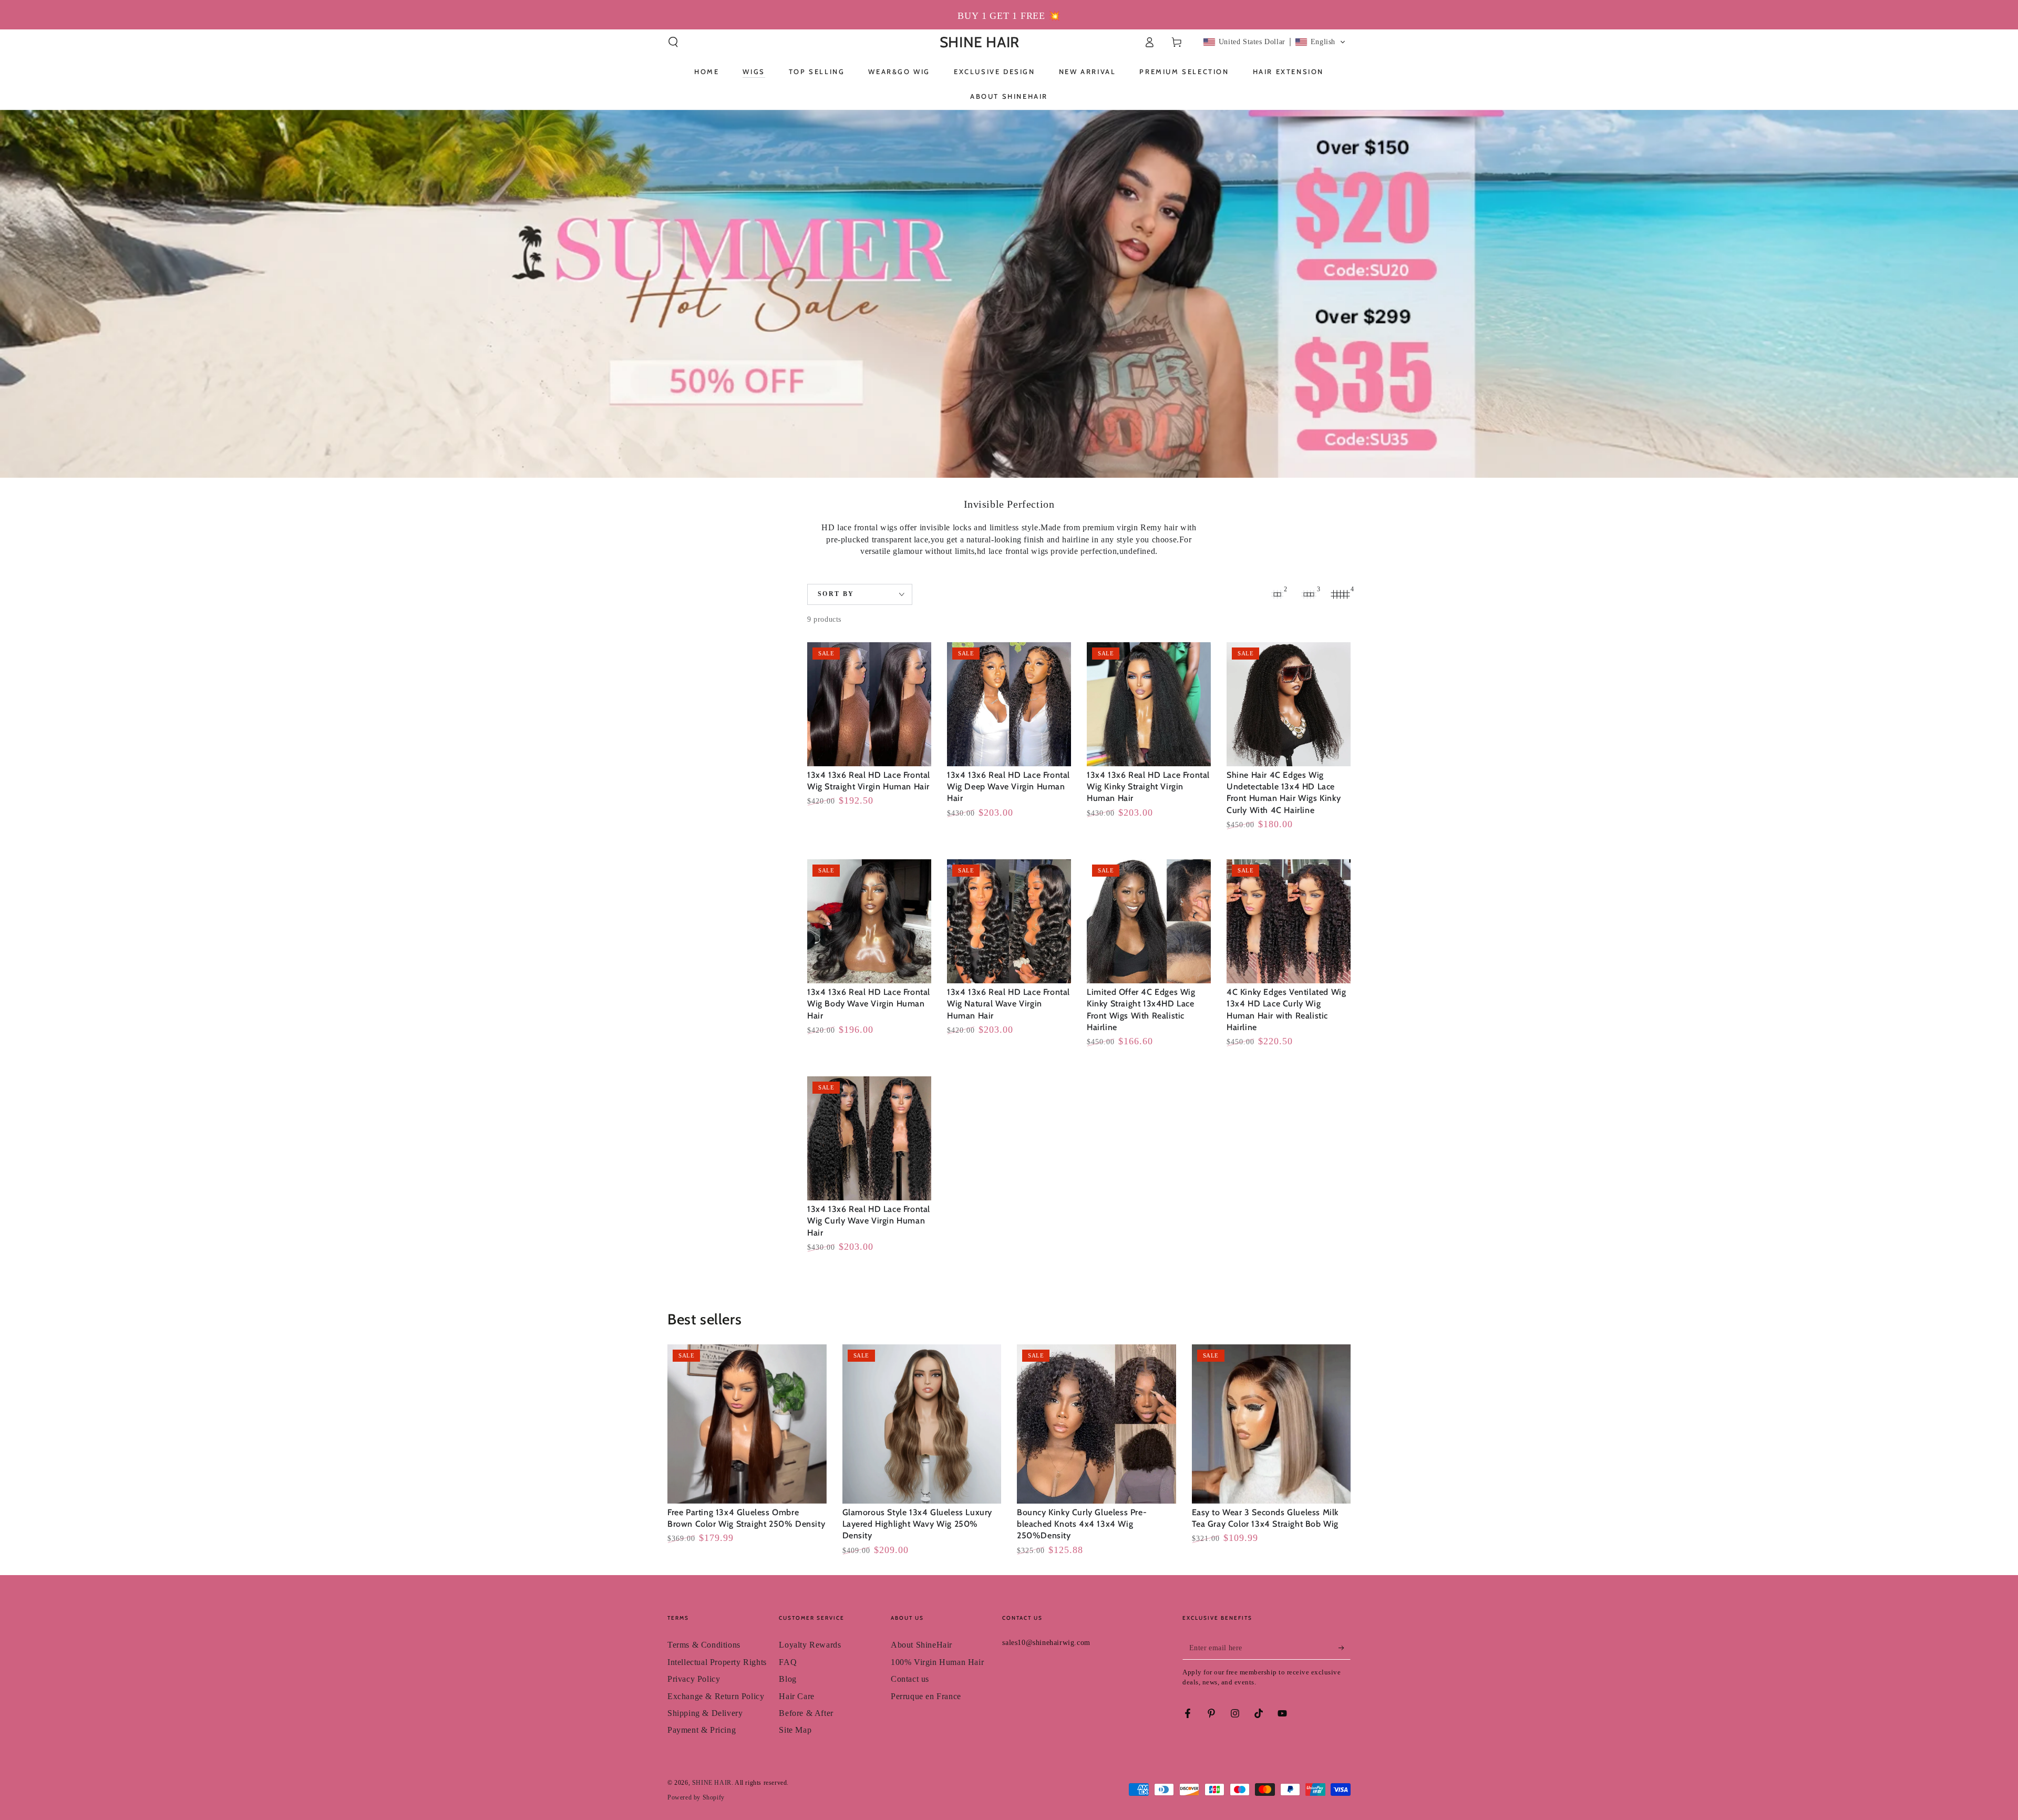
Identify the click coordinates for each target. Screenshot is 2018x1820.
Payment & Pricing (702, 1730)
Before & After (806, 1713)
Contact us (910, 1679)
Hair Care (796, 1696)
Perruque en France (926, 1696)
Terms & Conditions (704, 1645)
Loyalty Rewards (810, 1645)
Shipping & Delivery (705, 1713)
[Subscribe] (1345, 1648)
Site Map (795, 1730)
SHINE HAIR (712, 1783)
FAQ (788, 1662)
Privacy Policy (694, 1679)
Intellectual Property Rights (717, 1662)
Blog (787, 1679)
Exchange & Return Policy (716, 1696)
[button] (673, 42)
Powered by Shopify (696, 1797)
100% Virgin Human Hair (937, 1662)
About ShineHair (922, 1645)
